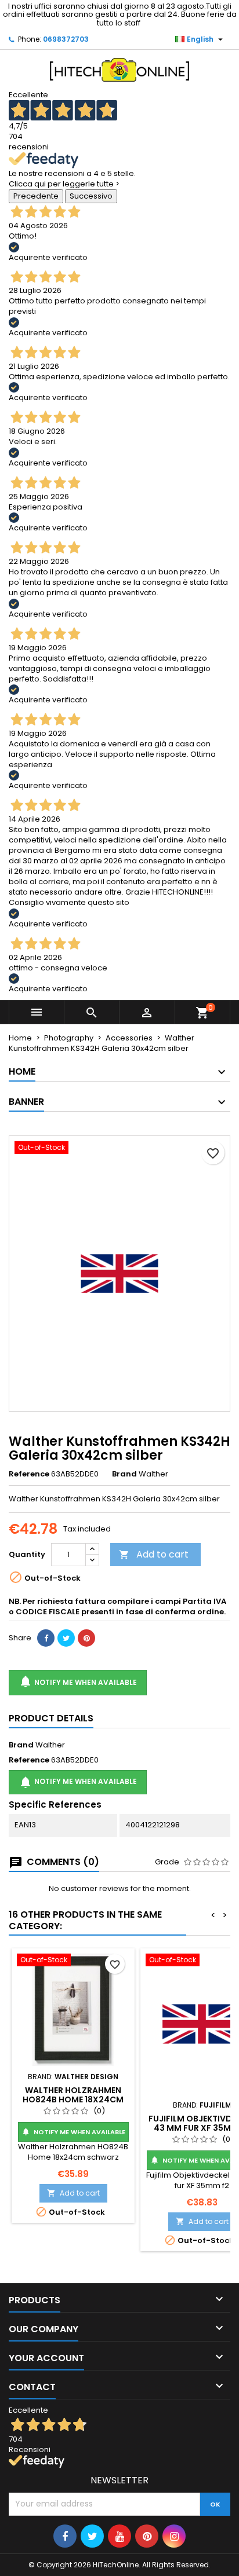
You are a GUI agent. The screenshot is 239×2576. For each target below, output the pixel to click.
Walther (50, 1745)
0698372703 (66, 39)
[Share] (46, 1638)
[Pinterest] (86, 1638)
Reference (29, 1474)
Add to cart (154, 1554)
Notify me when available (78, 1681)
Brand (124, 1474)
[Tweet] (66, 1638)
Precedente (36, 196)
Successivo (91, 196)
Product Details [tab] (51, 1718)
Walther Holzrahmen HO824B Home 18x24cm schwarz (73, 2099)
